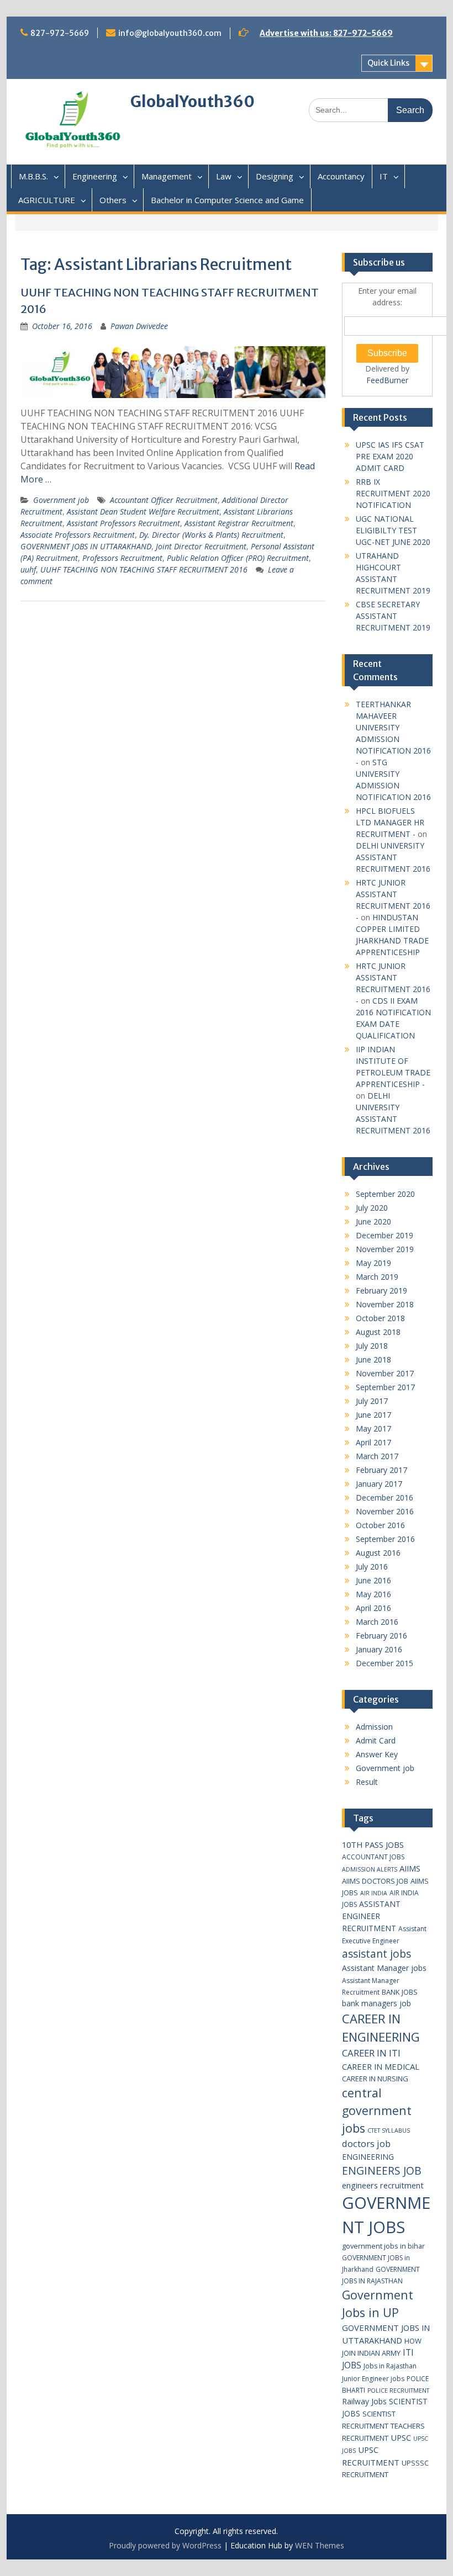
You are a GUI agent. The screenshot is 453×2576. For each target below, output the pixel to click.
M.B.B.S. (33, 176)
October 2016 (380, 1525)
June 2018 (373, 1359)
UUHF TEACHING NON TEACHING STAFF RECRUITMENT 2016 (144, 569)
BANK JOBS (400, 1992)
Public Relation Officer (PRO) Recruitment (238, 558)
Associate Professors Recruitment (78, 535)
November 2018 (385, 1304)
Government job (61, 500)
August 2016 (378, 1553)
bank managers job (376, 2003)
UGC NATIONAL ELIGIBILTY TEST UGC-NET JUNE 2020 (393, 530)
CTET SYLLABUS (389, 2130)
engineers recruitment (383, 2185)
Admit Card (376, 1740)
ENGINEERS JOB (382, 2170)
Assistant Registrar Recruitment (239, 523)
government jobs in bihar (383, 2246)
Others (113, 200)
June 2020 (373, 1221)
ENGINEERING (368, 2157)
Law (224, 176)
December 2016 (384, 1498)
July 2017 (372, 1401)
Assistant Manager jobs (384, 1968)
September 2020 (385, 1194)
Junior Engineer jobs (373, 2379)
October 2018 (380, 1318)
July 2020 (372, 1208)
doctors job (366, 2143)
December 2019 (384, 1235)
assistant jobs (376, 1954)
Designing (275, 176)
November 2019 (385, 1249)
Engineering (95, 176)
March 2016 (377, 1622)
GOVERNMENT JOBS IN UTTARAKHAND (86, 546)
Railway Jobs (364, 2401)
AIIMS (410, 1868)
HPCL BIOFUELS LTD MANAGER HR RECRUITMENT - (390, 822)
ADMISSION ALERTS (370, 1869)
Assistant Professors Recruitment (123, 523)
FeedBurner (387, 380)
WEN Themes (320, 2545)
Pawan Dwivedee (139, 326)
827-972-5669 (60, 33)
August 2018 (378, 1332)
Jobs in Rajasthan (390, 2366)
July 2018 (372, 1346)
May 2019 (373, 1263)
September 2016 (385, 1539)
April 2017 (373, 1442)
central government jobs (377, 2110)
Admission (374, 1727)
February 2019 (381, 1290)
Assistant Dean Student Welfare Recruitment (143, 512)
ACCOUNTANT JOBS (373, 1857)
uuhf (28, 569)
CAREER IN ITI (371, 2053)
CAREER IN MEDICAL (381, 2066)
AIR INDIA (374, 1893)
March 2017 (377, 1456)
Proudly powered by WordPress (165, 2545)
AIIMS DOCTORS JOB (375, 1881)
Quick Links (388, 63)
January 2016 (379, 1649)
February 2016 (381, 1636)
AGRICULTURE (47, 200)
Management (167, 176)
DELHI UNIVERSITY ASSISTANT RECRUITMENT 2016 (393, 857)
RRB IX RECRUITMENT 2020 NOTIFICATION (393, 493)
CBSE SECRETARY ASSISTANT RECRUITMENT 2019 (393, 616)
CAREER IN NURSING (375, 2079)
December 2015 (384, 1663)
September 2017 (385, 1387)
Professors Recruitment (122, 558)
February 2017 (381, 1470)
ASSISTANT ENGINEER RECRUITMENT (371, 1916)
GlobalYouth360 (193, 102)
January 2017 (379, 1484)
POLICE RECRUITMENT (398, 2391)
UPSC (401, 2437)
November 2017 (385, 1373)
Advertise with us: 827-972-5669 (326, 33)
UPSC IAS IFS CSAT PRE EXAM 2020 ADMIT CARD (390, 456)
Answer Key (377, 1754)
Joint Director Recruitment (201, 546)
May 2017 (373, 1429)
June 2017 (373, 1415)
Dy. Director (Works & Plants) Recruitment (211, 535)
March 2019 (377, 1277)
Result (367, 1782)
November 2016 (385, 1511)
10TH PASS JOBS (373, 1844)
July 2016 (372, 1567)
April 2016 (373, 1608)
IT (384, 176)
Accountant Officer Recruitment (164, 500)
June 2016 (373, 1580)
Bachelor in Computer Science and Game (227, 200)
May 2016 (373, 1594)
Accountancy (341, 176)
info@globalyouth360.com (170, 33)
